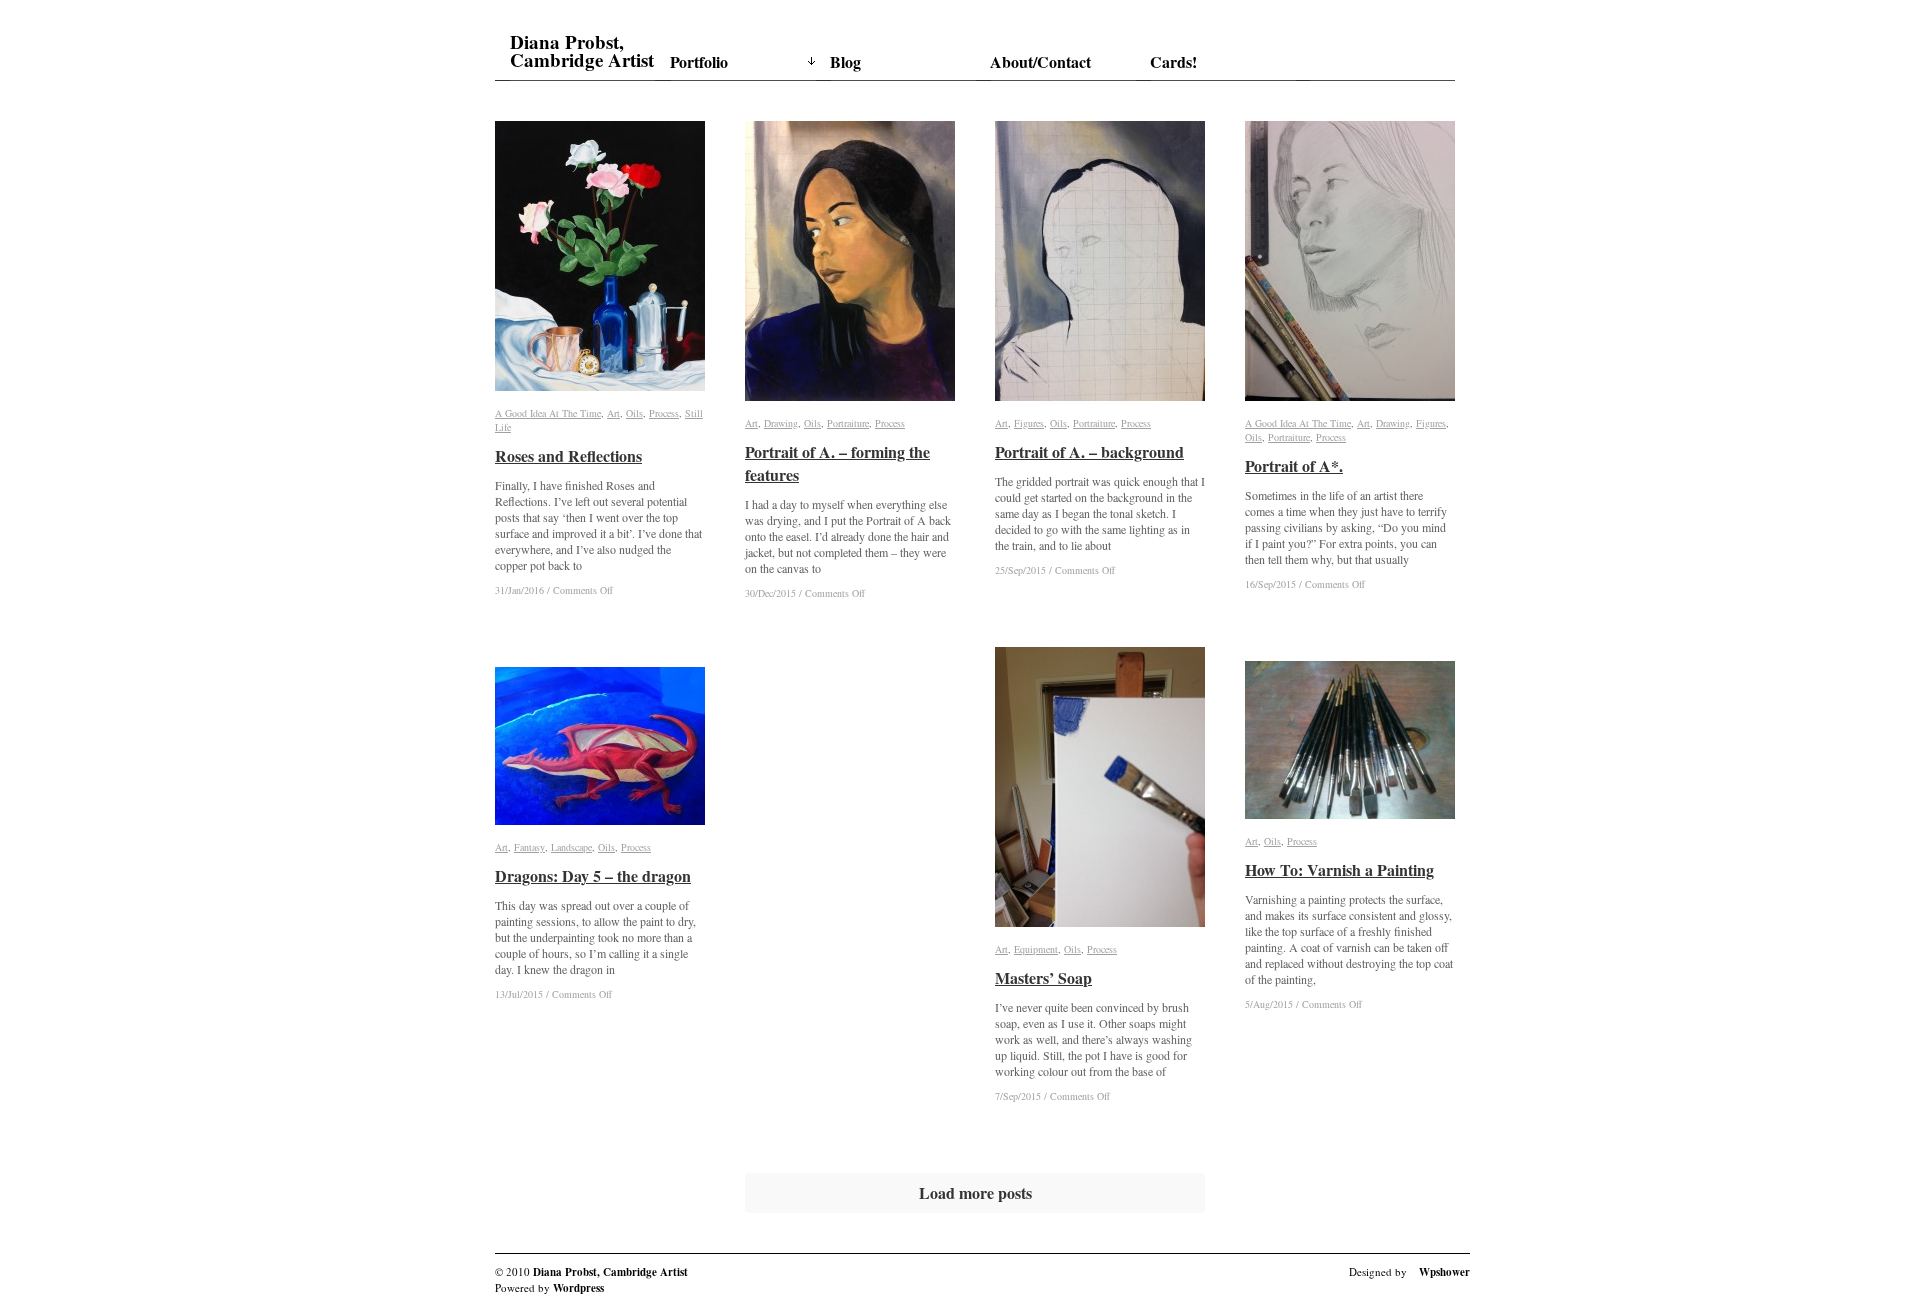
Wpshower (1444, 1272)
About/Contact (1040, 61)
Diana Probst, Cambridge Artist (582, 51)
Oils (634, 413)
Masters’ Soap (1043, 977)
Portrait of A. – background (1089, 451)
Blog (845, 61)
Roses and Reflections (568, 455)
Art (613, 413)
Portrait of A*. (1294, 465)
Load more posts (975, 1192)
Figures (1029, 423)
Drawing (781, 423)
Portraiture (848, 423)
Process (664, 413)
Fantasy (529, 847)
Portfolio (699, 61)
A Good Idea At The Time (548, 413)
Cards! (1173, 61)
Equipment (1036, 949)
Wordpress (578, 1288)
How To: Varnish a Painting (1339, 869)
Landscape (571, 847)
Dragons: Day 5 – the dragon (593, 875)
